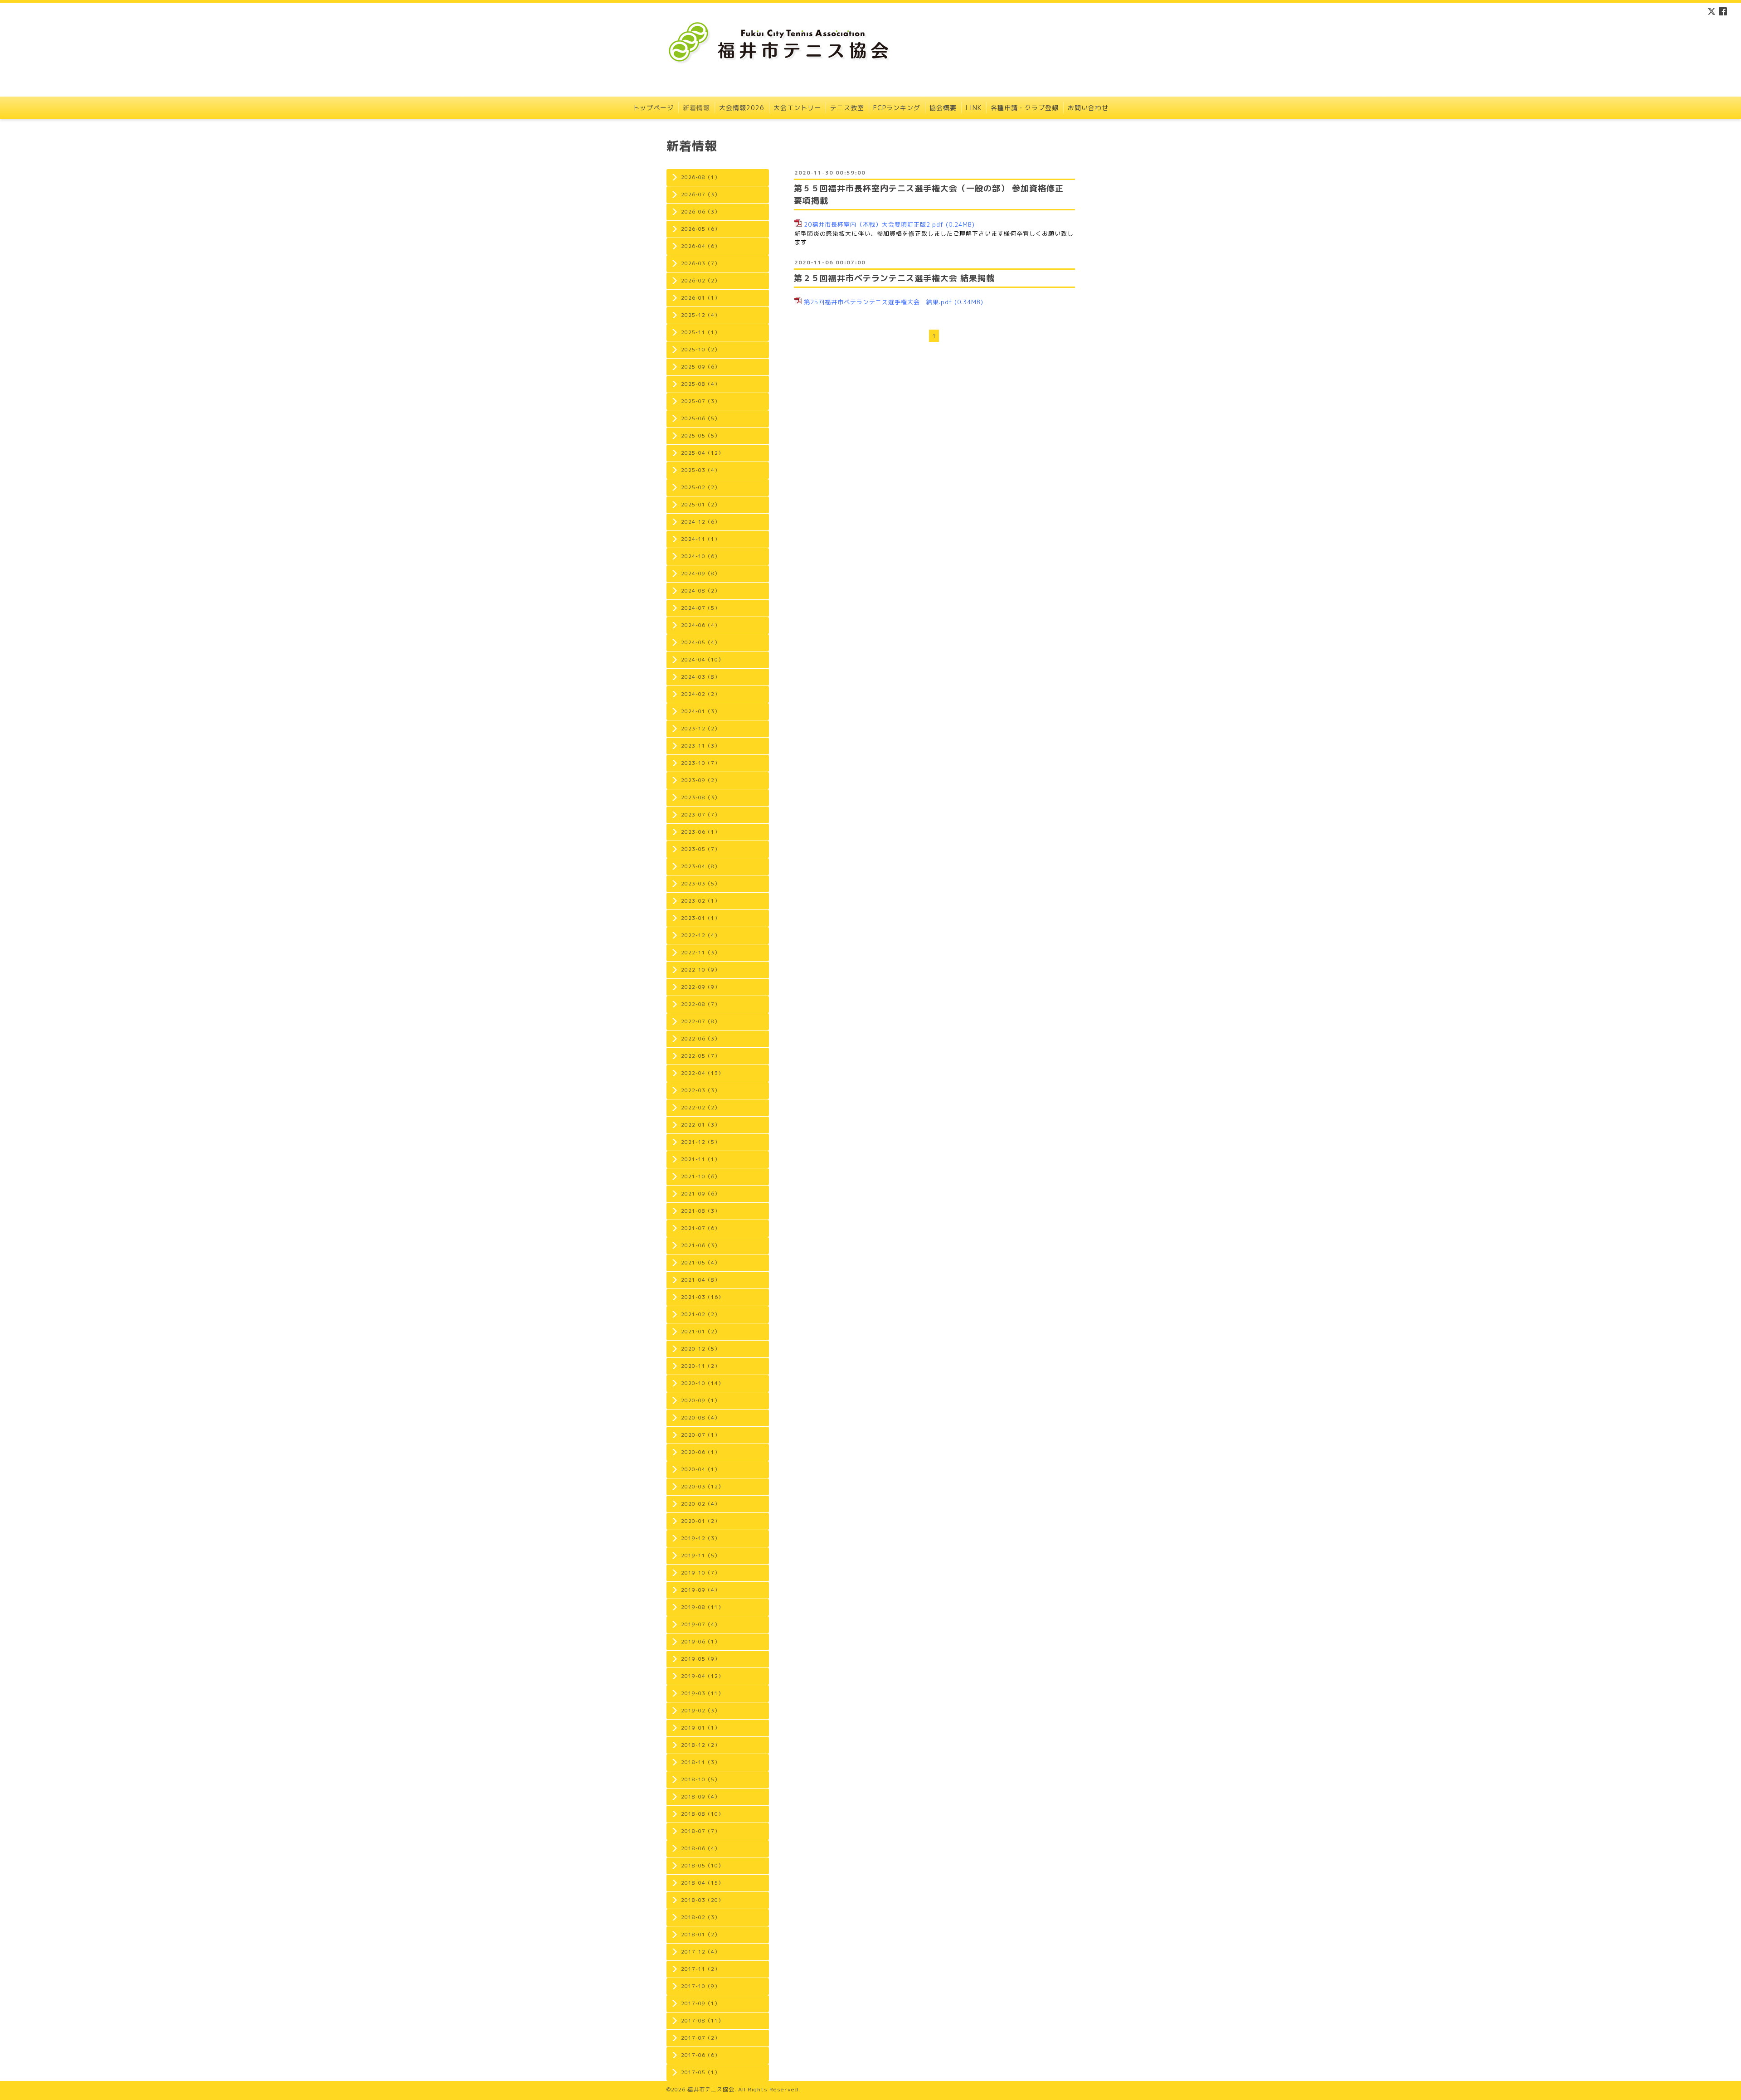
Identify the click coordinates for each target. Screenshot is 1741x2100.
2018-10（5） (700, 1779)
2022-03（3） (700, 1090)
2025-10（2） (700, 350)
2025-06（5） (700, 418)
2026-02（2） (700, 281)
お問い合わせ (1088, 108)
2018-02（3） (700, 1917)
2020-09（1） (700, 1400)
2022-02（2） (700, 1108)
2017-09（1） (700, 2003)
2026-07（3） (700, 194)
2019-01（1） (700, 1728)
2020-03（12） (702, 1487)
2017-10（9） (700, 1986)
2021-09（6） (700, 1194)
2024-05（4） (700, 642)
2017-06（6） (700, 2055)
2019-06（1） (700, 1642)
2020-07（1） (700, 1435)
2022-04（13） (702, 1073)
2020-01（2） (700, 1521)
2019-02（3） (700, 1711)
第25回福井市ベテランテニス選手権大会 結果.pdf (878, 302)
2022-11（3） (700, 953)
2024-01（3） (700, 711)
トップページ (653, 108)
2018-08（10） (702, 1814)
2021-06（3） (700, 1245)
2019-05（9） (700, 1659)
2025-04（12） (702, 453)
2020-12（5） (700, 1349)
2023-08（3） (700, 797)
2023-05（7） (700, 849)
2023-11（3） (700, 746)
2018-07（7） (700, 1831)
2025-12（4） (700, 315)
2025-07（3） (700, 401)
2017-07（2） (700, 2038)
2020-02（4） (700, 1504)
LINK (974, 108)
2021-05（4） (700, 1263)
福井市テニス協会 (711, 2089)
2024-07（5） (700, 608)
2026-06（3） (700, 212)
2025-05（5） (700, 436)
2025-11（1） (700, 332)
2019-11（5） (700, 1556)
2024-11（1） (700, 539)
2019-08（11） (702, 1607)
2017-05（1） (700, 2072)
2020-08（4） (700, 1418)
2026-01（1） (700, 298)
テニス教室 (847, 108)
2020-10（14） (702, 1383)
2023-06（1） (700, 832)
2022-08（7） (700, 1004)
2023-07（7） (700, 815)
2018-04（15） (702, 1883)
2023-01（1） (700, 918)
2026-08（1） (700, 177)
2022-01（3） (700, 1125)
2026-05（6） (700, 229)
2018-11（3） (700, 1762)
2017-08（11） (702, 2021)
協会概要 (943, 108)
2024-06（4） (700, 625)
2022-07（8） (700, 1021)
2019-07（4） (700, 1624)
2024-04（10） (702, 660)
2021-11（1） (700, 1159)
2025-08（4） (700, 384)
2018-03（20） (702, 1900)
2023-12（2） (700, 729)
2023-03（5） (700, 884)
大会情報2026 (742, 108)
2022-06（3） (700, 1039)
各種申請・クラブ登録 (1025, 108)
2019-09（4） (700, 1590)
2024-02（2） (700, 694)
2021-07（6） (700, 1228)
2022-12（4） (700, 935)
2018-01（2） (700, 1935)
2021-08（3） (700, 1211)
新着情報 (696, 108)
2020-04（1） (700, 1469)
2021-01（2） (700, 1332)
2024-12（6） (700, 522)
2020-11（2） (700, 1366)
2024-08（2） (700, 591)
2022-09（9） (700, 987)
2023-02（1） (700, 901)
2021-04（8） (700, 1280)
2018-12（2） (700, 1745)
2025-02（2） (700, 487)
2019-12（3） (700, 1538)
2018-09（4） (700, 1797)
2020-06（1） (700, 1452)
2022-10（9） (700, 970)
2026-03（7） (700, 263)
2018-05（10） (702, 1866)
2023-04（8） (700, 866)
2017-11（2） (700, 1969)
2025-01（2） (700, 505)
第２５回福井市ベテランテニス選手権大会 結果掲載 (894, 278)
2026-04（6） (700, 246)
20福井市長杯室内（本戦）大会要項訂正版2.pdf (874, 224)
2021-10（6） (700, 1176)
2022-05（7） (700, 1056)
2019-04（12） (702, 1676)
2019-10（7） (700, 1573)
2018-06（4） (700, 1848)
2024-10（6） (700, 556)
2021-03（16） (702, 1297)
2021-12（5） (700, 1142)
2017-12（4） (700, 1952)
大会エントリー (797, 108)
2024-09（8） (700, 574)
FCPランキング (897, 108)
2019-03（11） (702, 1693)
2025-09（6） (700, 367)
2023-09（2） (700, 780)
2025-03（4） (700, 470)
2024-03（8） (700, 677)
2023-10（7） (700, 763)
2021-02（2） (700, 1314)
